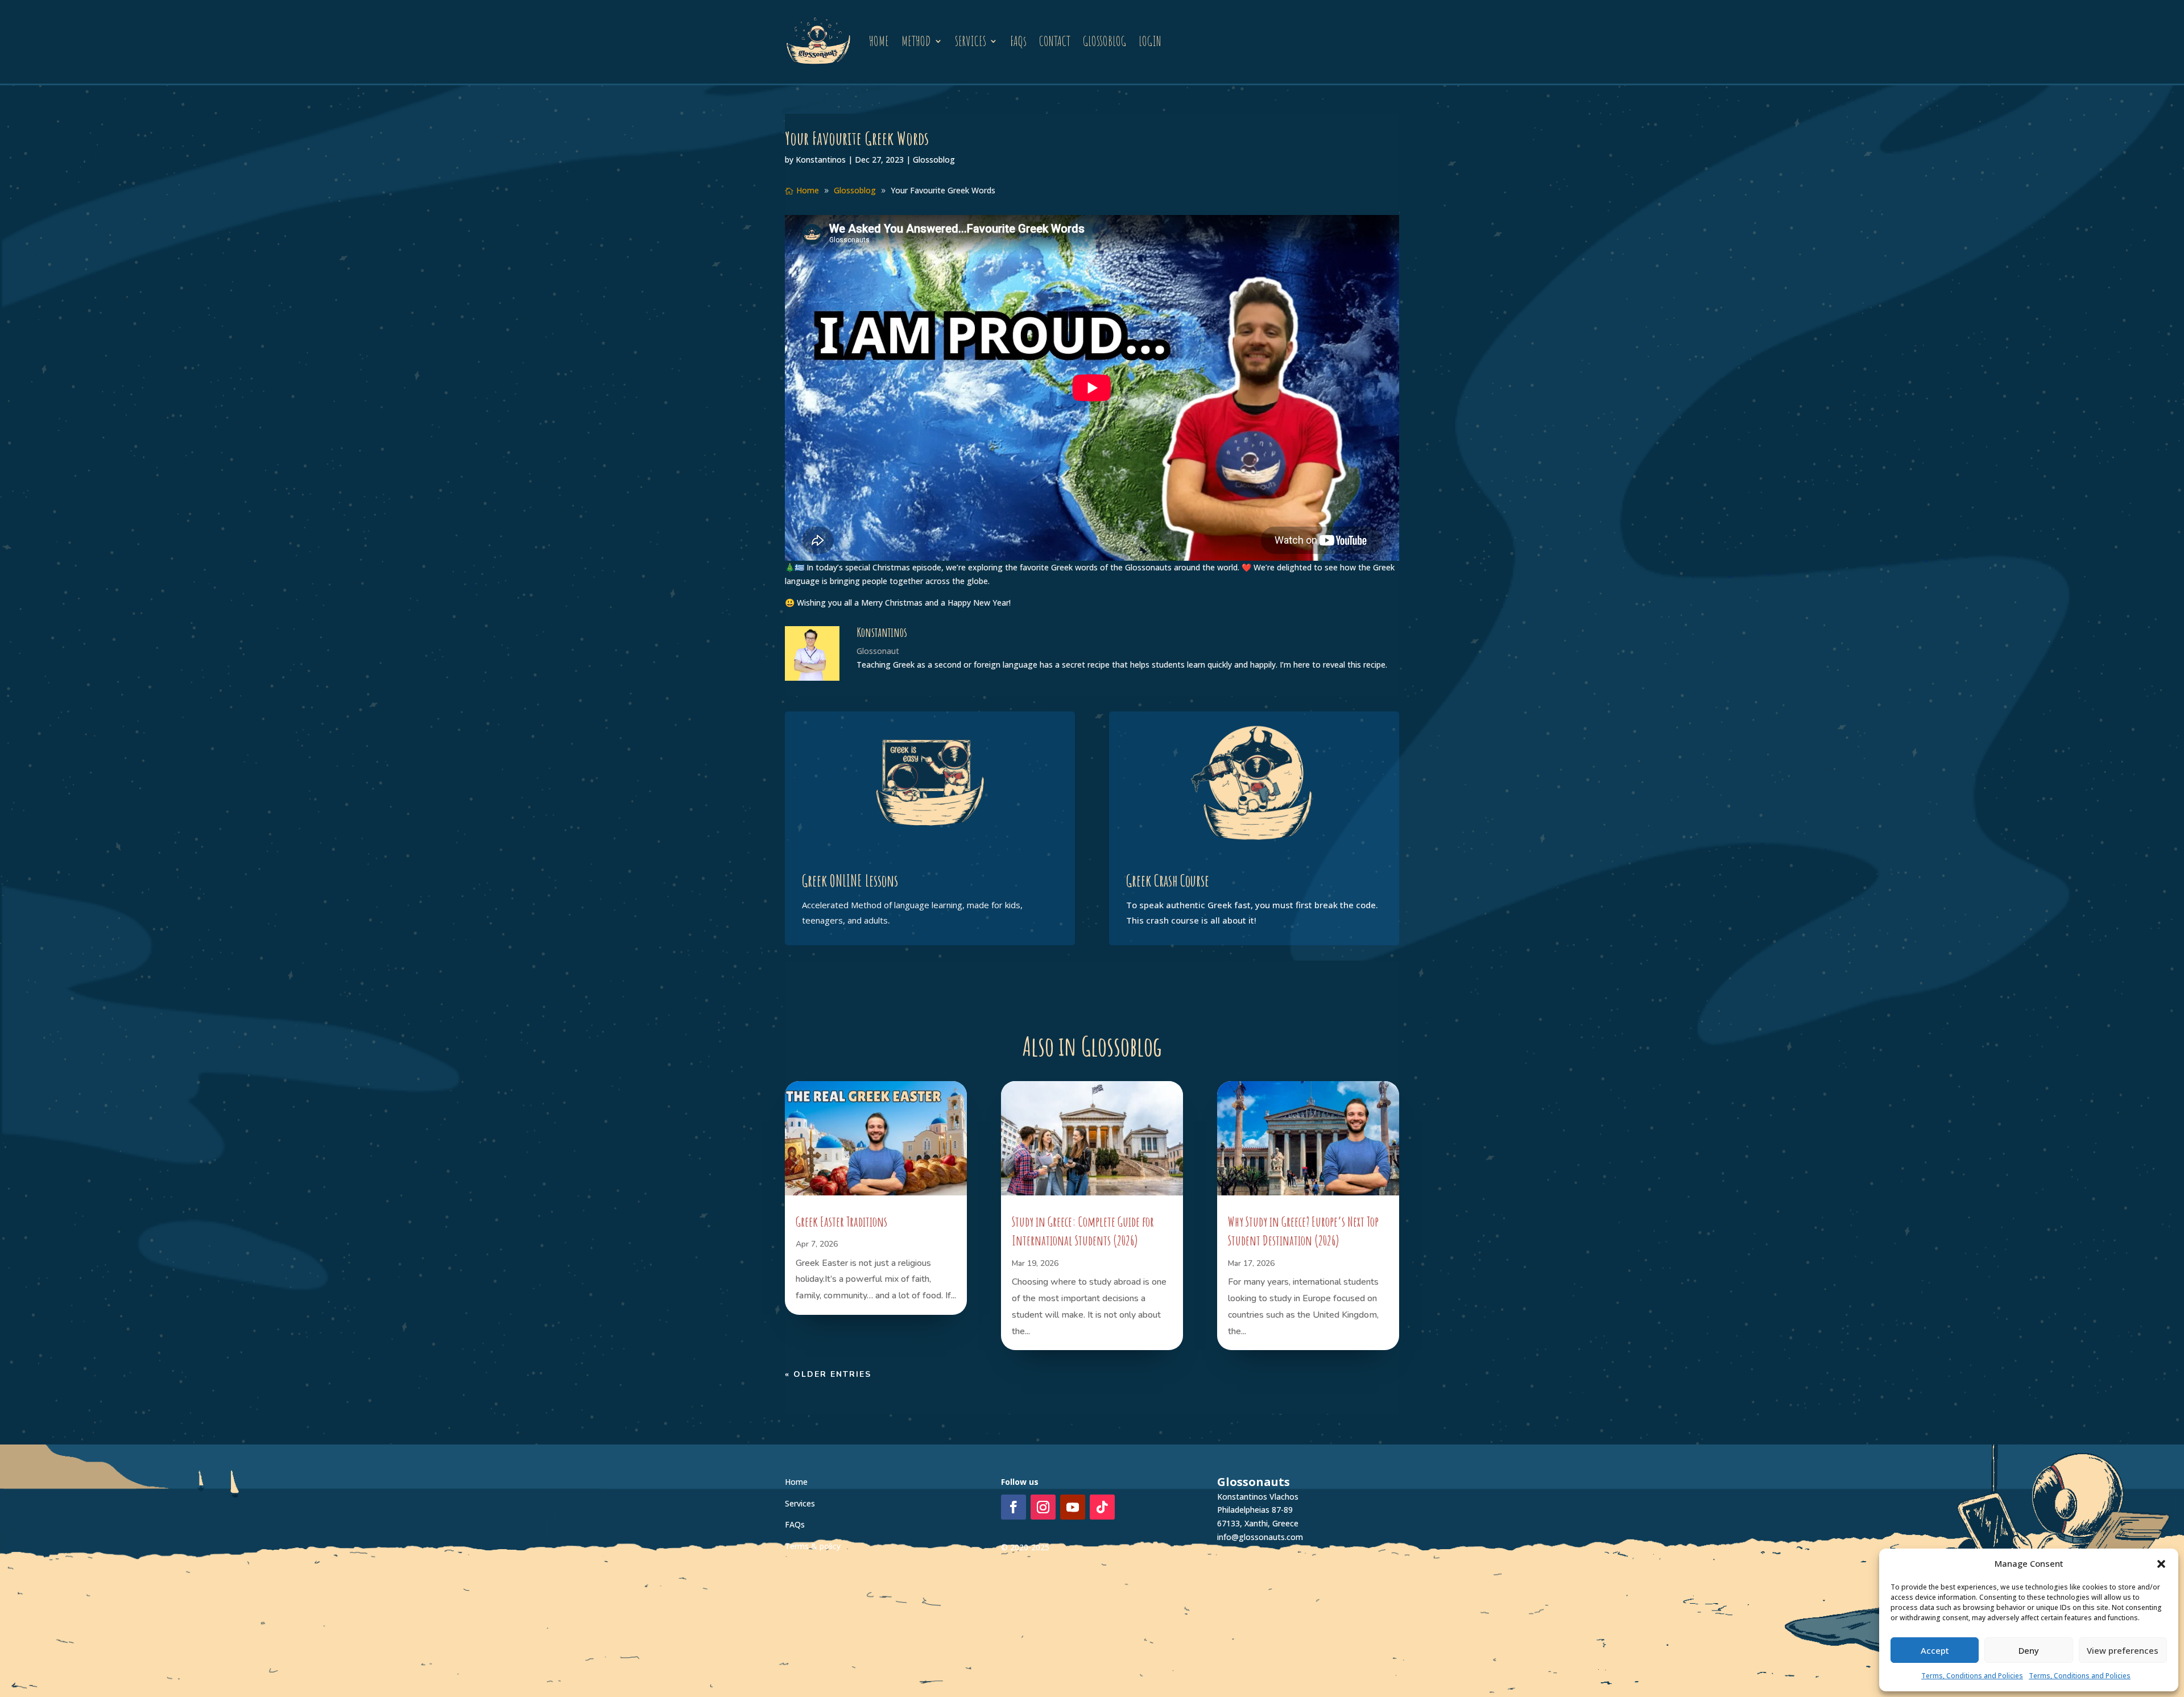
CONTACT (1055, 41)
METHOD (916, 41)
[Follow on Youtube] (1073, 1507)
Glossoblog (934, 160)
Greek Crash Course (1168, 881)
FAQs (1018, 41)
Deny (2029, 1650)
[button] (2161, 1564)
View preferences (2123, 1650)
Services (800, 1503)
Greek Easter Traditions (841, 1222)
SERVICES (971, 41)
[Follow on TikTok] (1102, 1507)
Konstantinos (821, 160)
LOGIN (1150, 41)
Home (796, 1482)
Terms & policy (813, 1546)
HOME (879, 41)
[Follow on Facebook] (1014, 1507)
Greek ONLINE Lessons (850, 881)
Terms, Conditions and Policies (1972, 1676)
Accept (1935, 1650)
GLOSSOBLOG (1105, 41)
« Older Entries (828, 1374)
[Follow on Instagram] (1043, 1507)
